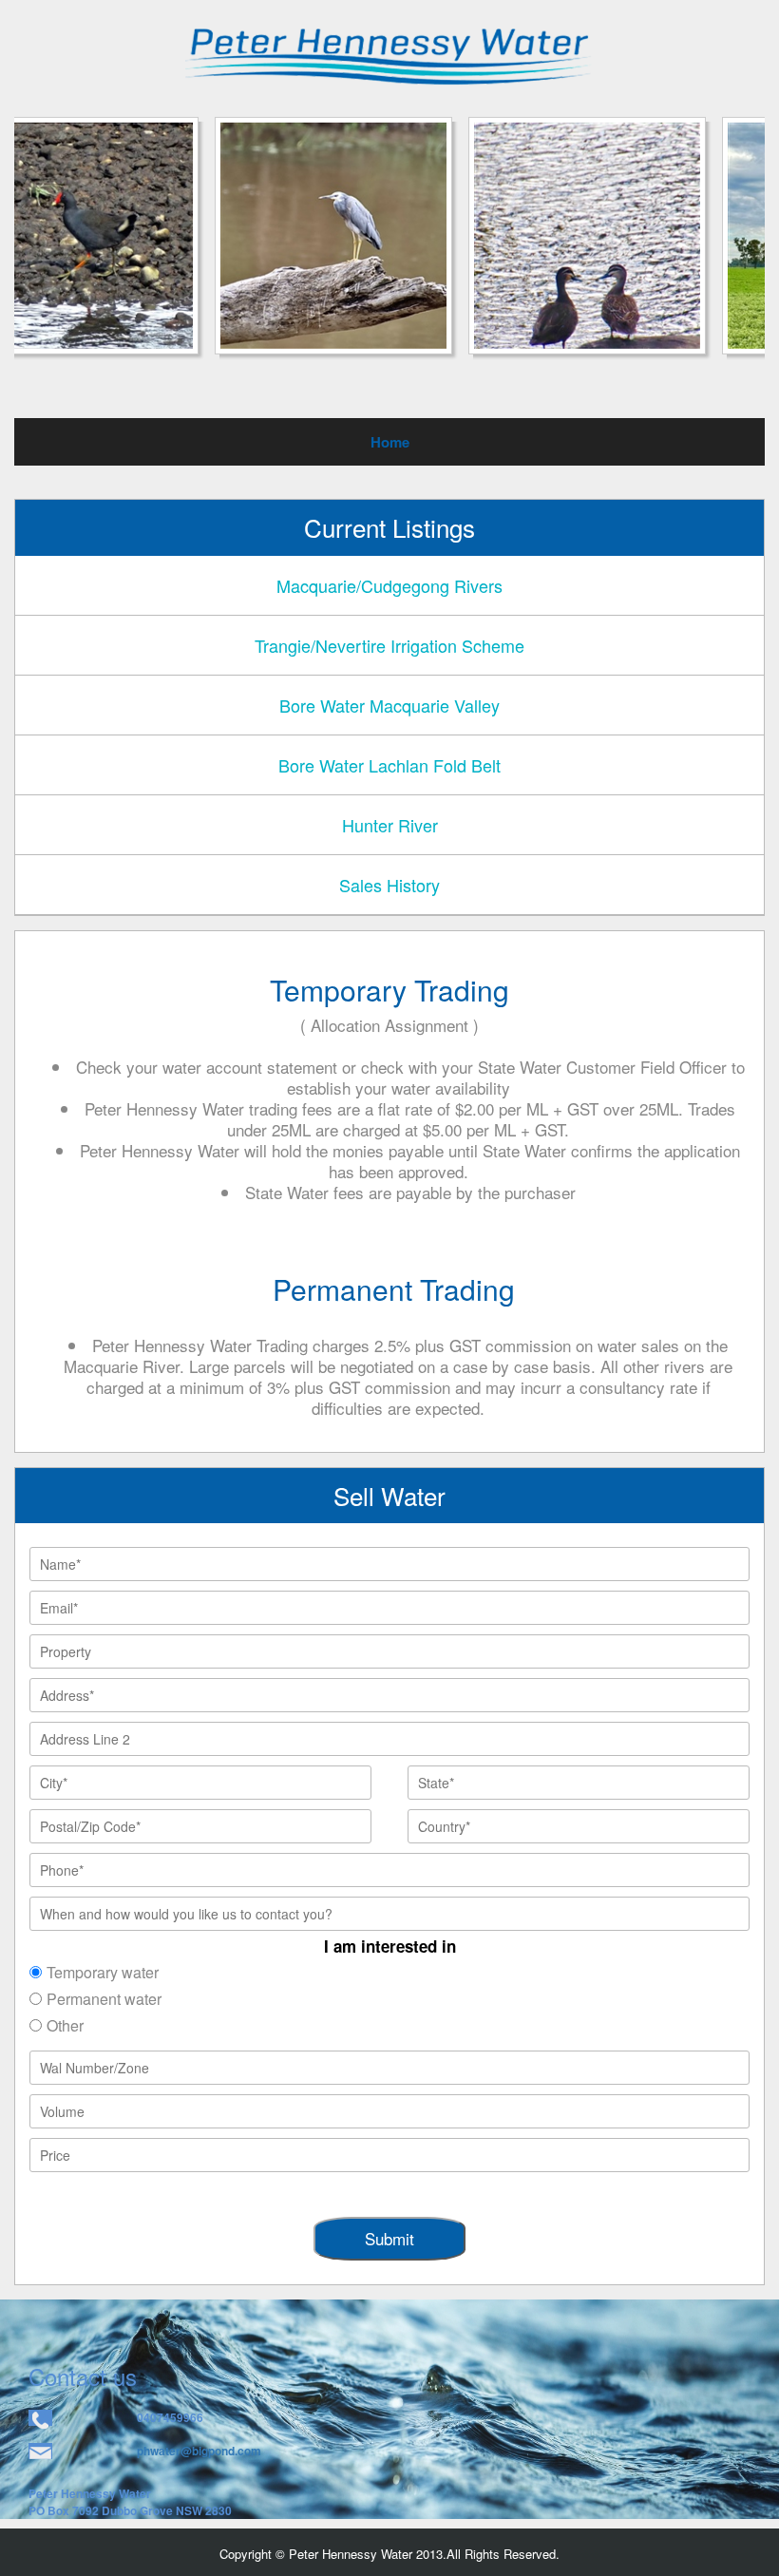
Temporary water (103, 1972)
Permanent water (104, 1999)
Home (390, 442)
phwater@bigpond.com (199, 2451)
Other (65, 2025)
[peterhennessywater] (389, 55)
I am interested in (390, 1946)
